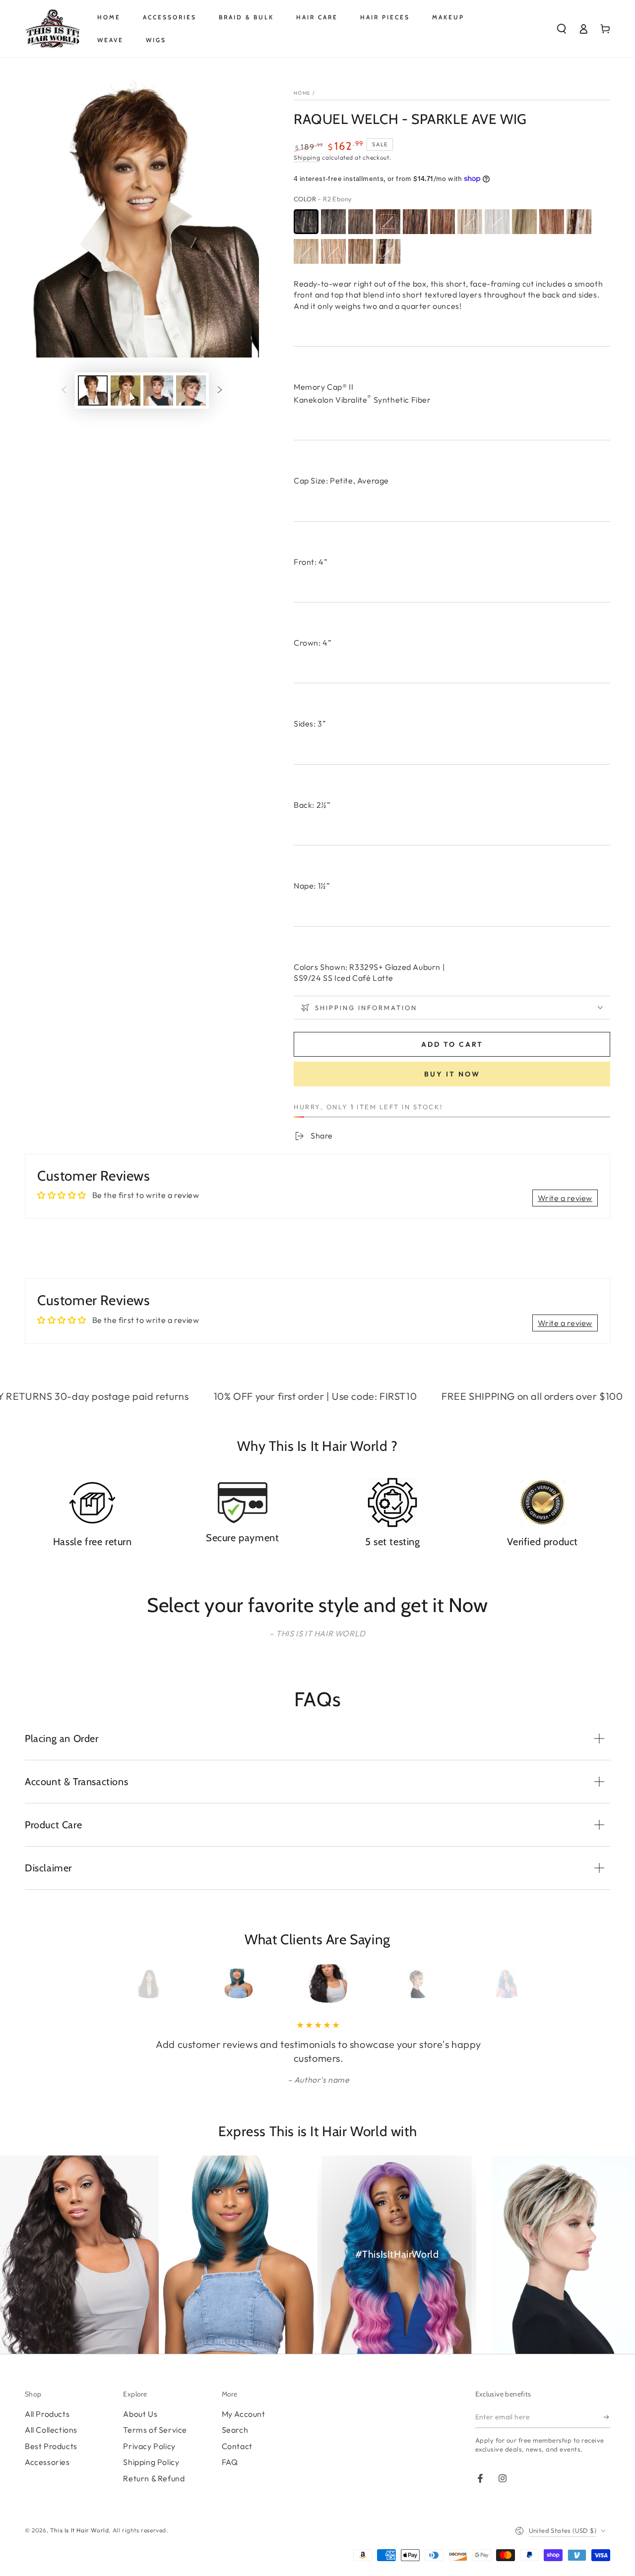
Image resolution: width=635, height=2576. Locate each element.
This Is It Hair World (80, 2530)
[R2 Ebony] (306, 222)
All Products (47, 2414)
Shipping (307, 157)
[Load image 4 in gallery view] (191, 390)
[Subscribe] (607, 2417)
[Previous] (142, 1983)
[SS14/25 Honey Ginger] (333, 251)
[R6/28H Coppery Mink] (388, 222)
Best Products (51, 2446)
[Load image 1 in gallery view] (93, 390)
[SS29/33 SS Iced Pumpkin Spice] (552, 222)
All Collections (51, 2430)
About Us (140, 2414)
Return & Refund (154, 2478)
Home (302, 93)
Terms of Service (155, 2430)
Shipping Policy (151, 2462)
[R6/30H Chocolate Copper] (415, 222)
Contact (237, 2446)
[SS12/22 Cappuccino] (361, 251)
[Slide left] (64, 391)
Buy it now (452, 1074)
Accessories (47, 2462)
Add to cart (452, 1044)
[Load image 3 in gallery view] (158, 390)
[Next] (493, 1983)
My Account (244, 2414)
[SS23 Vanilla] (579, 222)
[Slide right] (220, 391)
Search (235, 2430)
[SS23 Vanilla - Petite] (388, 251)
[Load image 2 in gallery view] (126, 390)
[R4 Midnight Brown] (333, 222)
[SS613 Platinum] (524, 222)
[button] (562, 29)
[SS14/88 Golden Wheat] (306, 251)
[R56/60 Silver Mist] (497, 222)
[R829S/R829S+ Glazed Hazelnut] (443, 222)
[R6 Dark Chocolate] (361, 222)
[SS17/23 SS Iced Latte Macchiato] (470, 222)
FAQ (230, 2462)
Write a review (565, 1198)
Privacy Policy (149, 2446)
